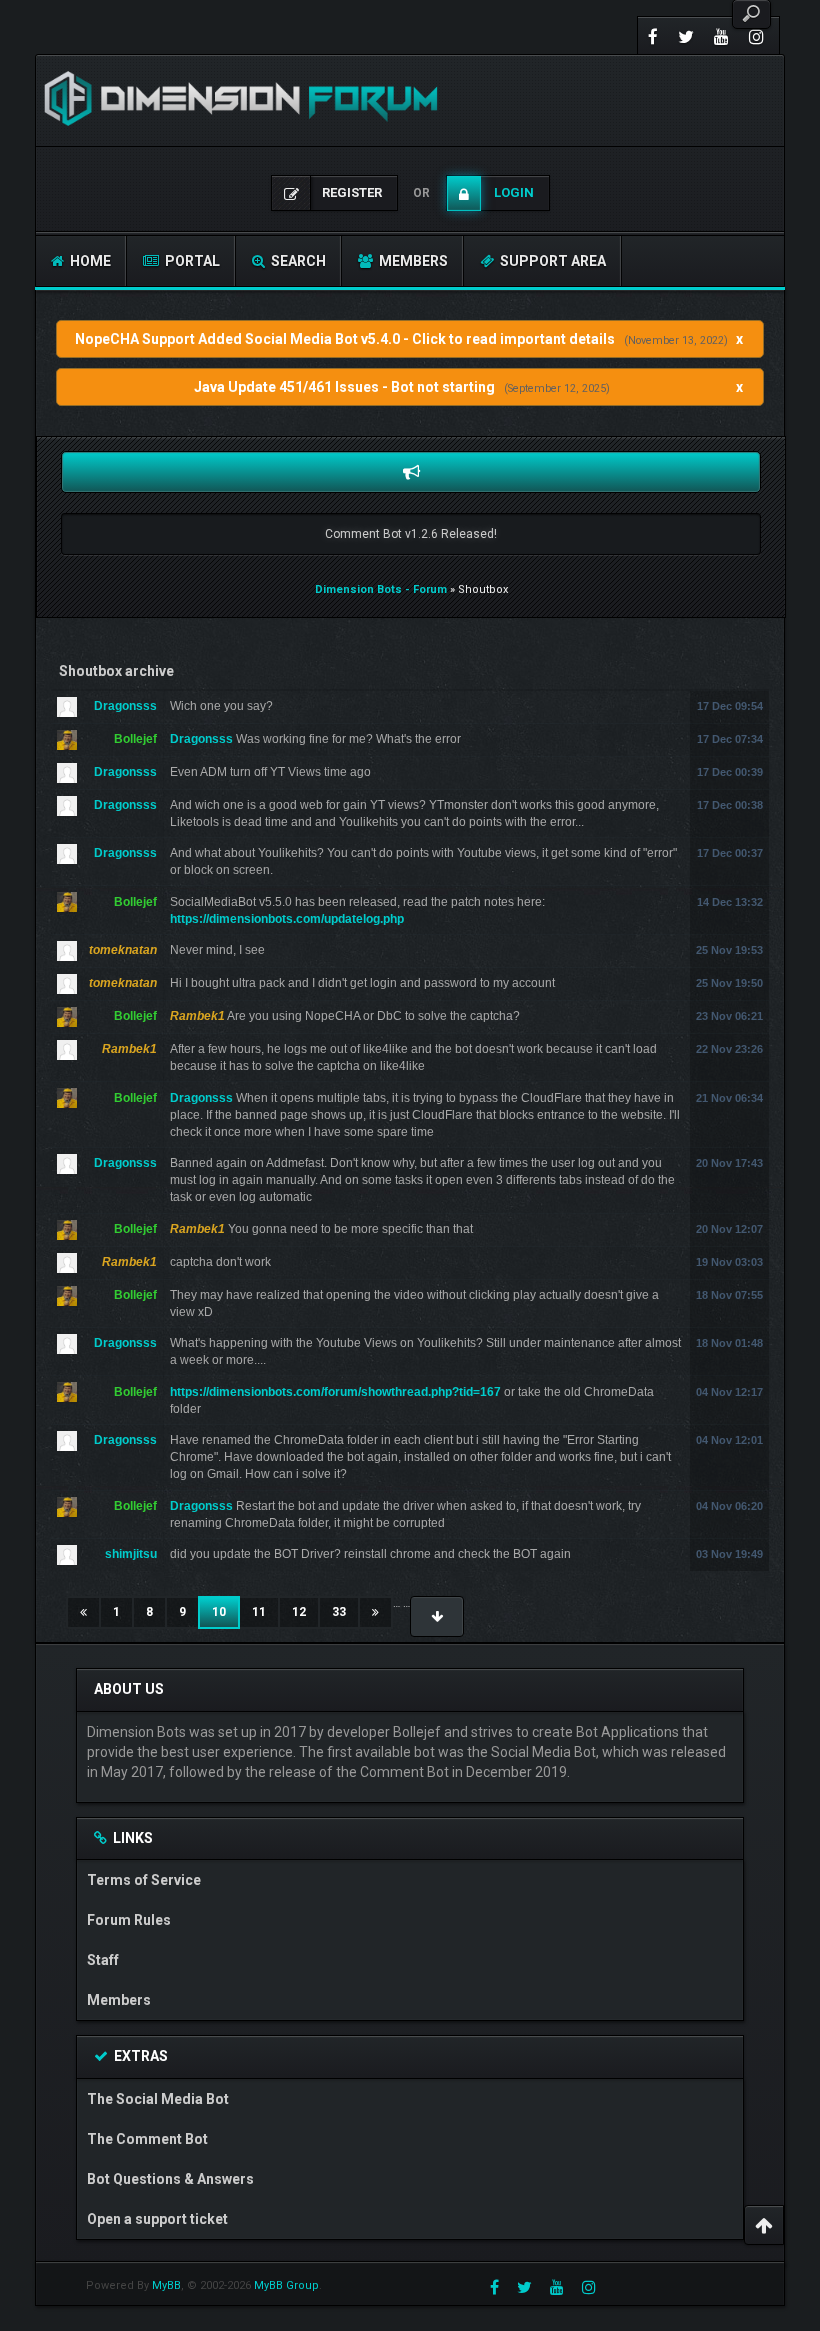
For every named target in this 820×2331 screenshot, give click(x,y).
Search (297, 261)
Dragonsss (125, 706)
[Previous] (83, 1612)
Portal (191, 261)
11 (259, 1612)
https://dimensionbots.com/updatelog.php (287, 919)
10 (226, 1611)
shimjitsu (131, 1554)
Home (89, 261)
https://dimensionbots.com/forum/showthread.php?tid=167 (335, 1392)
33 (339, 1612)
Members (412, 261)
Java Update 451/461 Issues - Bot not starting (344, 387)
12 (299, 1612)
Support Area (551, 261)
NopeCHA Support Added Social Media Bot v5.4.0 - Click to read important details (345, 339)
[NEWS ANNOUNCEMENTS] (411, 472)
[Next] (375, 1612)
